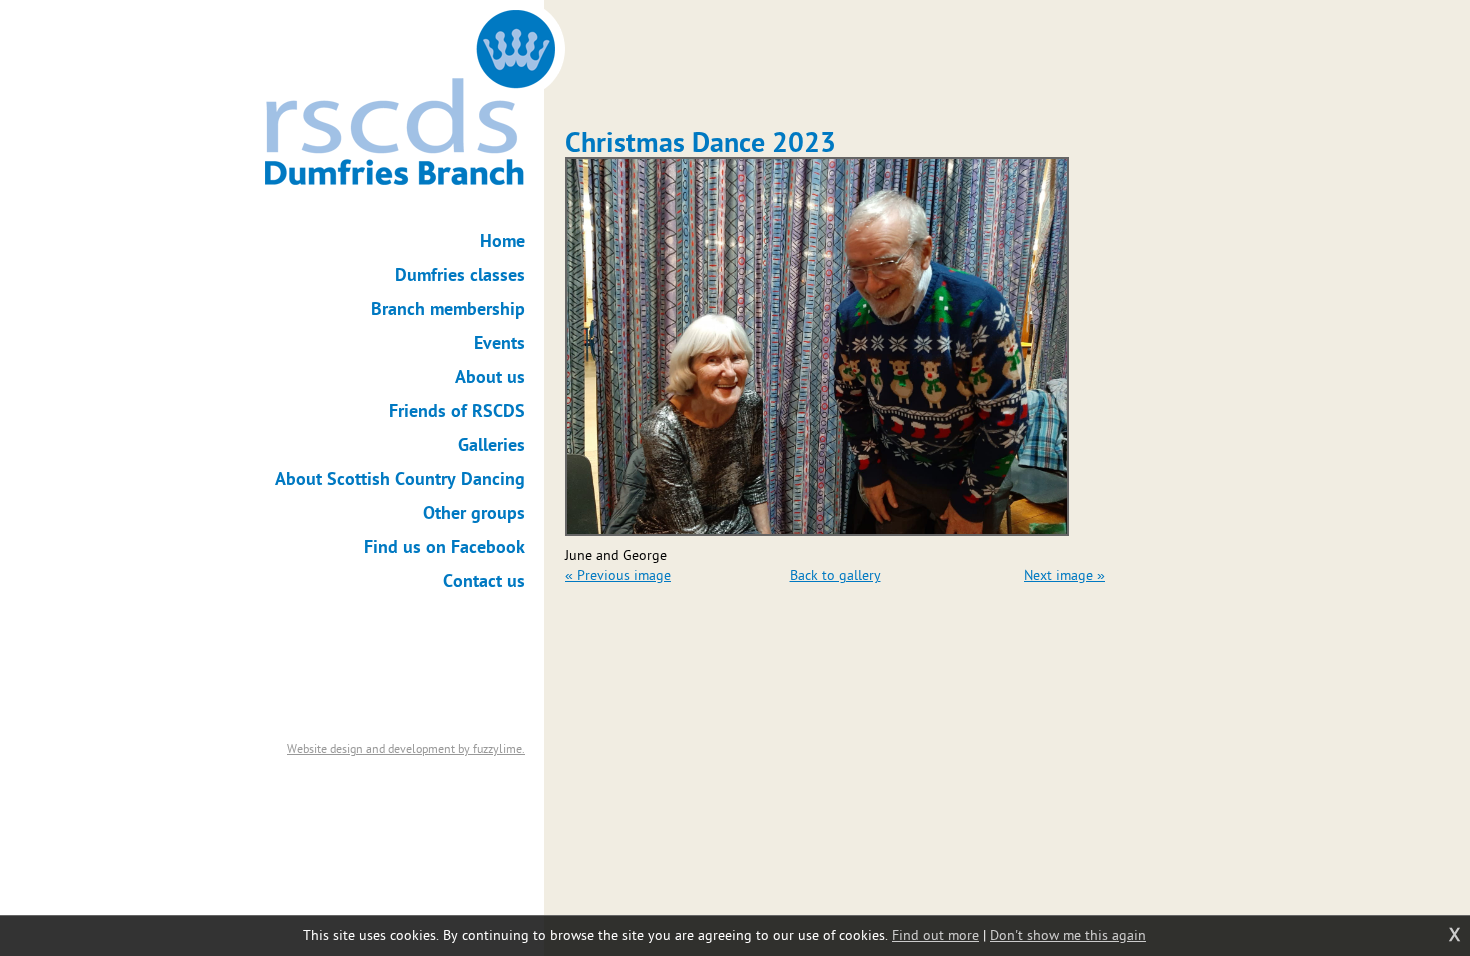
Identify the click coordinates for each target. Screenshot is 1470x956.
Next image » (1064, 575)
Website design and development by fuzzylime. (406, 749)
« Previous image (618, 575)
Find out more (935, 935)
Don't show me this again (1068, 935)
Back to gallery (835, 575)
